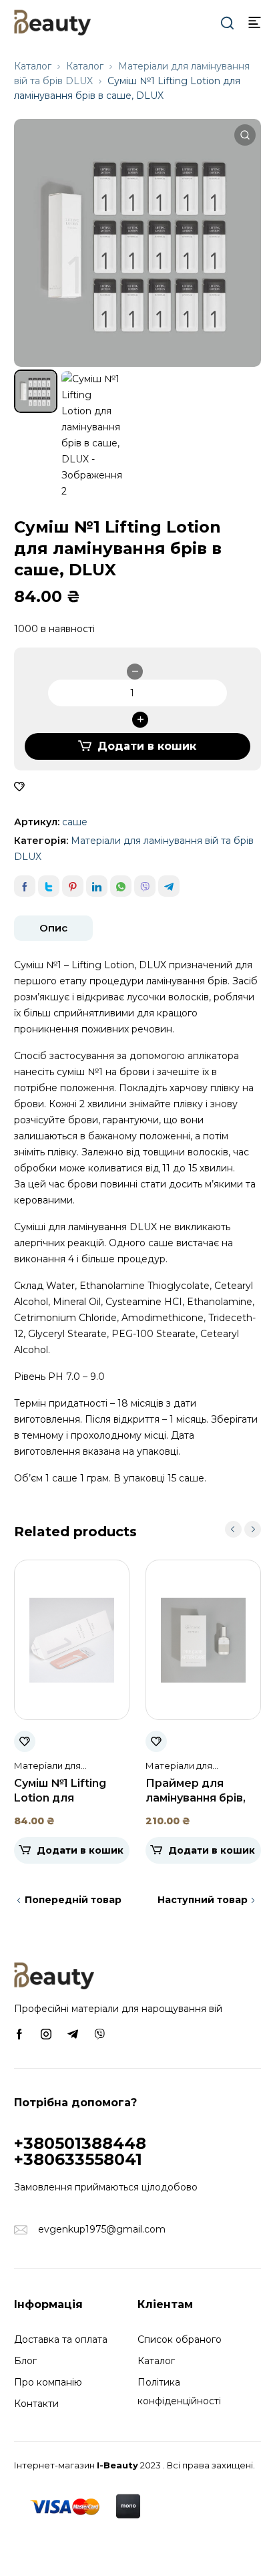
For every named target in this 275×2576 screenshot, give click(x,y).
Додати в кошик (147, 746)
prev (233, 1529)
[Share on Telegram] (169, 886)
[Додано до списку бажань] (19, 787)
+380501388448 (80, 2143)
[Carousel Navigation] (243, 1529)
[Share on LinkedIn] (97, 886)
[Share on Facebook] (25, 886)
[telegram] (73, 2033)
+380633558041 (78, 2159)
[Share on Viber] (145, 886)
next (253, 1529)
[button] (245, 135)
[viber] (99, 2033)
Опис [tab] (53, 928)
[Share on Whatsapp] (121, 886)
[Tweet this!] (49, 886)
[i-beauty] (52, 21)
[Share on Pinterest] (73, 886)
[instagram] (46, 2033)
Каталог (33, 66)
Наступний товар (203, 1900)
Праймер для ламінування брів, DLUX (196, 1798)
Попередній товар (73, 1900)
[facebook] (19, 2033)
